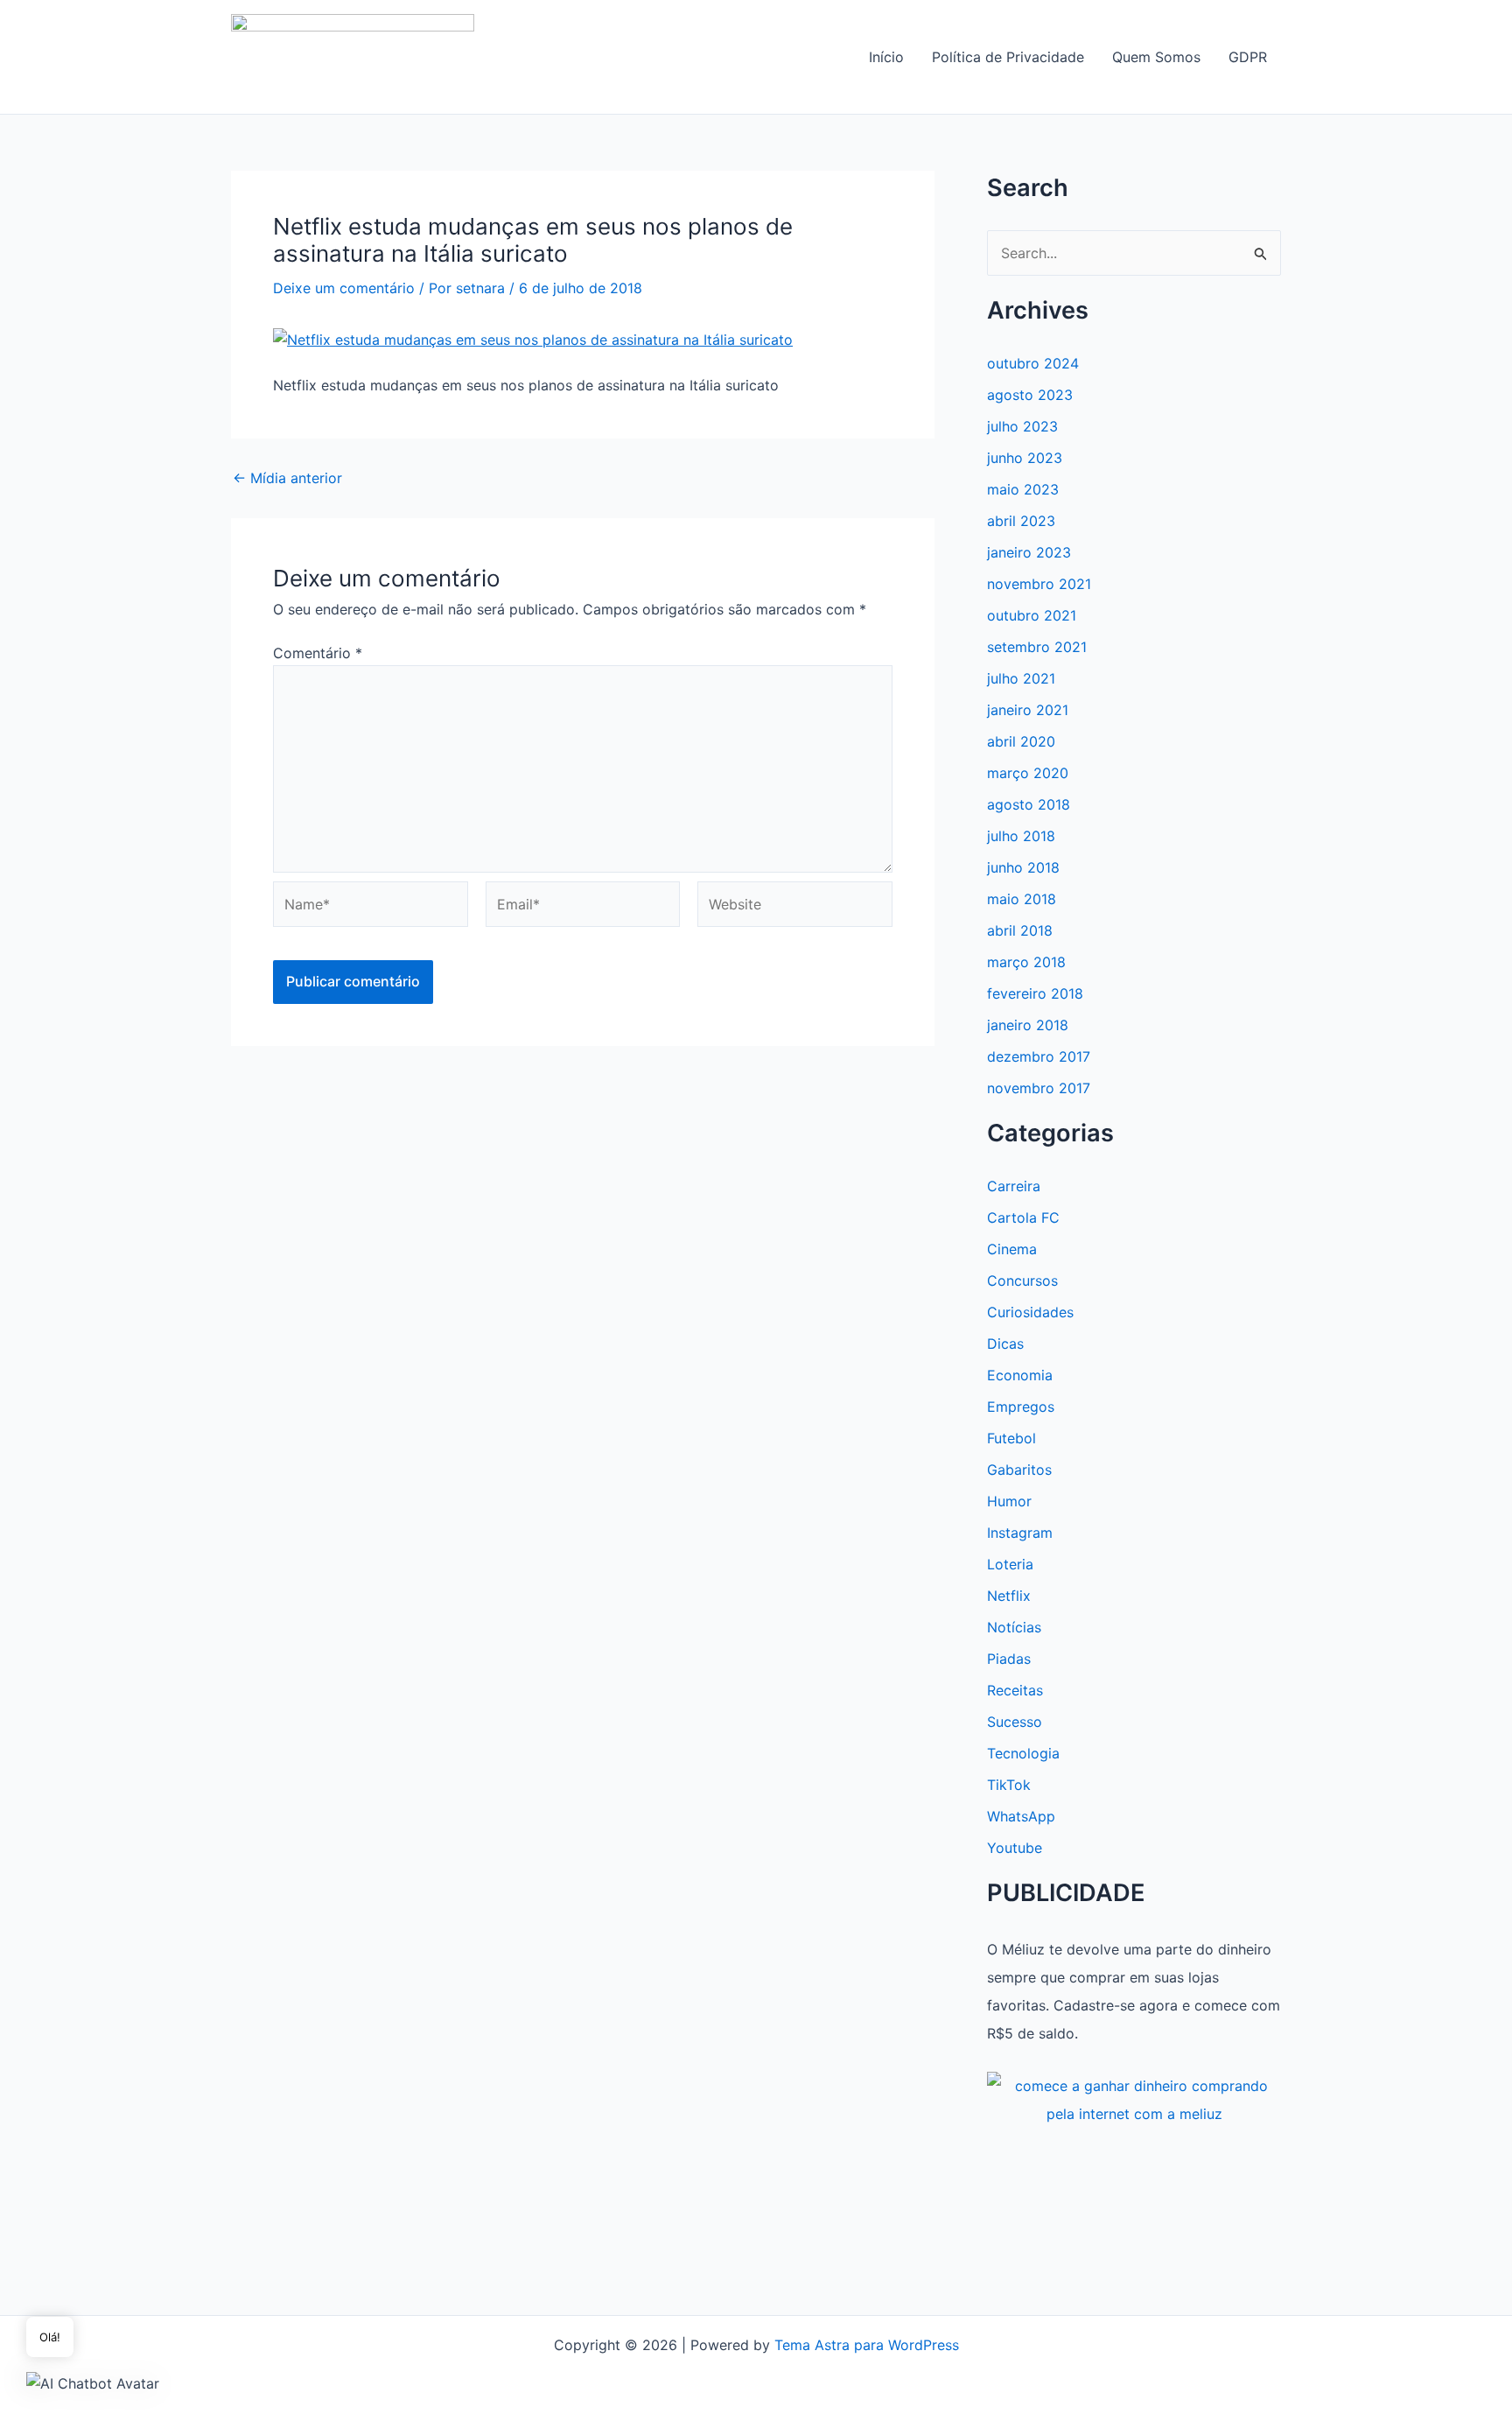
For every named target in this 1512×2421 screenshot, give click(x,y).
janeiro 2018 (1028, 1025)
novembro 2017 (1039, 1088)
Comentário (318, 653)
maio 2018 (1022, 899)
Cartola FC (1023, 1218)
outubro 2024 (1033, 363)
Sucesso (1015, 1722)
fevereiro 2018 (1035, 993)
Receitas (1015, 1690)
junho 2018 (1023, 867)
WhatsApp (1021, 1816)
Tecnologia (1023, 1753)
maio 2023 (1023, 489)
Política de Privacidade (1008, 57)
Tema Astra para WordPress (867, 2345)
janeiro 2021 (1028, 710)
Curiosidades (1030, 1312)
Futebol (1011, 1438)
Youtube (1015, 1848)
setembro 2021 (1037, 647)
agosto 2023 (1030, 395)
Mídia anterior (287, 478)
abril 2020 (1021, 741)
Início (886, 57)
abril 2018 (1020, 930)
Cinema (1012, 1249)
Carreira (1014, 1186)
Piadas (1009, 1659)
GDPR (1248, 57)
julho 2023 (1022, 426)
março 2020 (1028, 773)
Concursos (1022, 1281)
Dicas (1005, 1344)
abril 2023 (1021, 521)
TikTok (1009, 1785)
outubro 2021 (1032, 615)
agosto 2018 (1029, 804)
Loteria (1010, 1564)
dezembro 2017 (1039, 1056)
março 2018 (1026, 962)
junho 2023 (1025, 458)
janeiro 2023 (1029, 552)
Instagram (1020, 1533)
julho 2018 (1021, 836)
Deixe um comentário (344, 288)
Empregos (1021, 1407)
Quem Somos (1156, 57)
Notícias (1014, 1627)
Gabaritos (1019, 1470)
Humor (1009, 1501)
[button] (93, 2382)
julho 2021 (1021, 678)
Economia (1020, 1375)
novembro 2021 (1039, 584)
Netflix (1009, 1596)
